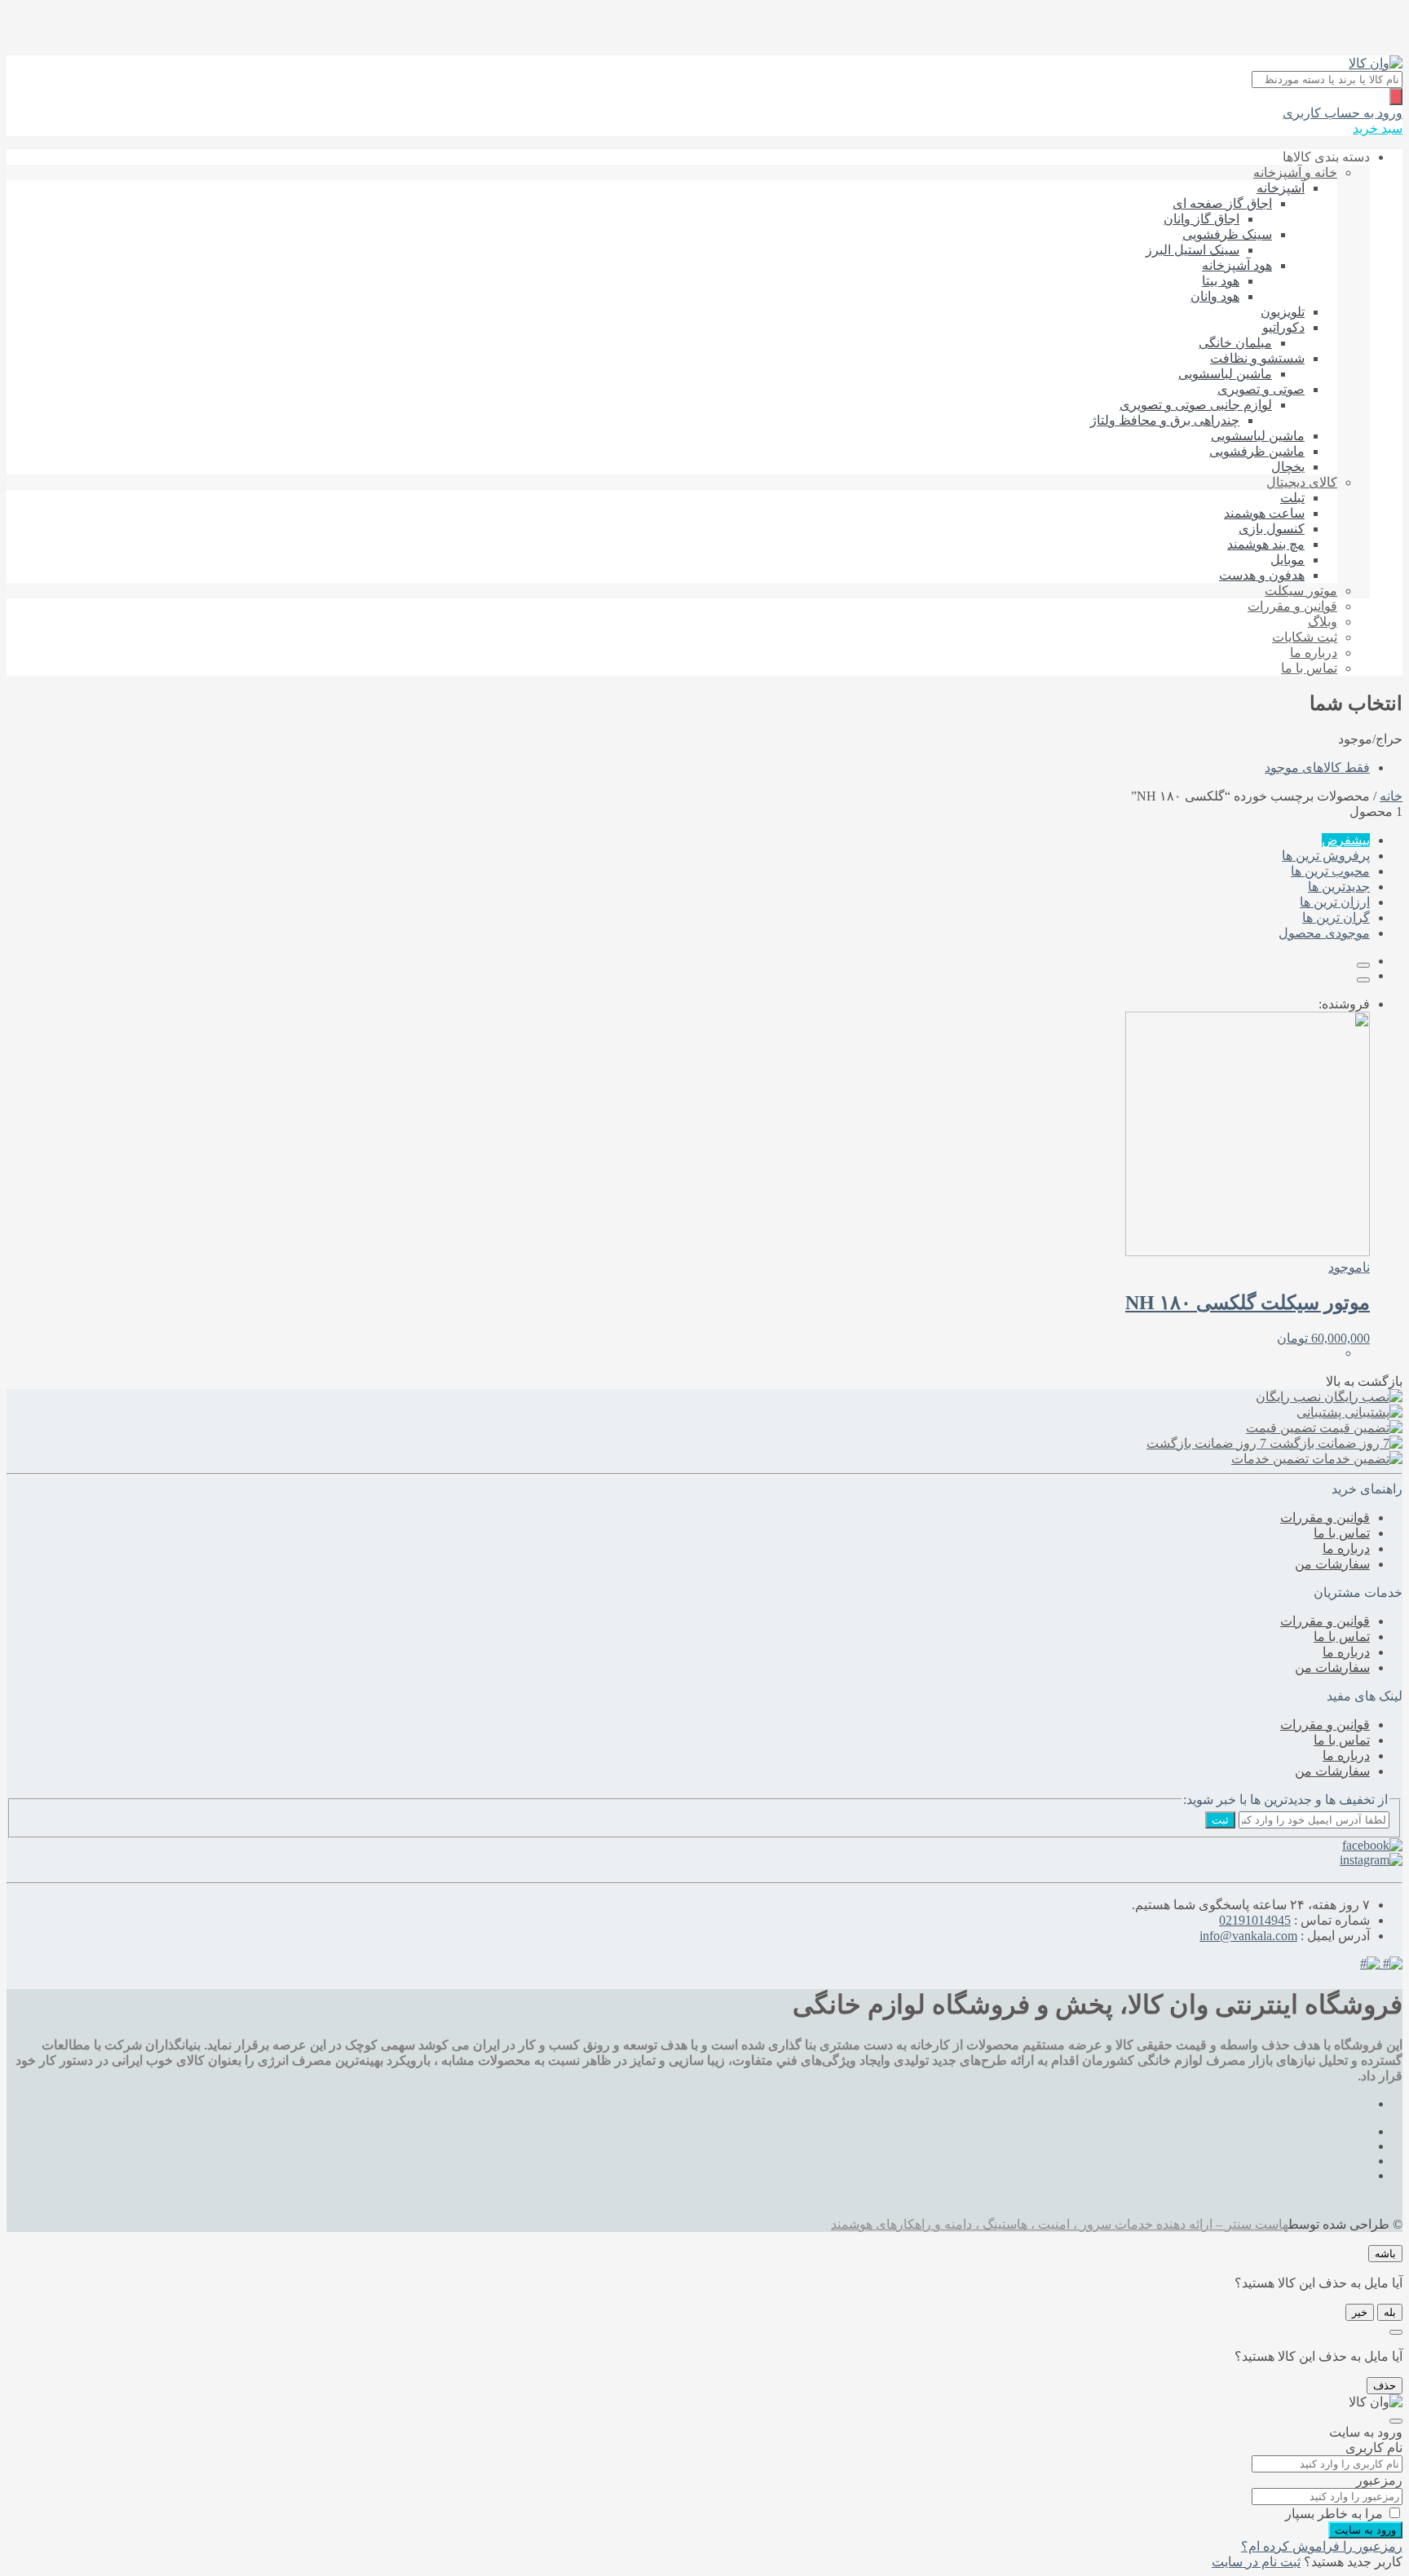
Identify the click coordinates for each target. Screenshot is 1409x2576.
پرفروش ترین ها (1326, 856)
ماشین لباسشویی (1225, 374)
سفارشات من (1332, 1564)
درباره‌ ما (1314, 653)
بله (1390, 2312)
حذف (1385, 2386)
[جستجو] (1396, 97)
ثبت (1220, 1820)
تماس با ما (1309, 668)
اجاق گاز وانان (1201, 219)
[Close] (1396, 2332)
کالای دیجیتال (1302, 482)
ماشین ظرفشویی (1257, 451)
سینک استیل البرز (1193, 250)
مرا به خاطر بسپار (1334, 2514)
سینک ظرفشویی (1227, 234)
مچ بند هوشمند (1266, 544)
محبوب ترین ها (1330, 871)
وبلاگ (1323, 622)
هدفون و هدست (1262, 575)
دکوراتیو (1283, 327)
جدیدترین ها (1339, 887)
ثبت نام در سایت (1256, 2562)
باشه (1385, 2254)
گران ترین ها (1336, 917)
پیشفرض (1346, 840)
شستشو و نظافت (1257, 358)
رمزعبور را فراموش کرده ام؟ (1322, 2546)
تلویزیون (1283, 312)
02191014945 (1255, 1920)
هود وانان (1215, 296)
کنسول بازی (1272, 529)
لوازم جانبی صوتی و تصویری (1196, 405)
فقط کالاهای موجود (1317, 768)
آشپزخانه (1281, 188)
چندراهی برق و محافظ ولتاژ (1165, 420)
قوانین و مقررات (1292, 606)
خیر (1360, 2312)
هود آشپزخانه (1237, 265)
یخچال (1288, 467)
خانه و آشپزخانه (1295, 172)
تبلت (1292, 498)
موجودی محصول (1324, 933)
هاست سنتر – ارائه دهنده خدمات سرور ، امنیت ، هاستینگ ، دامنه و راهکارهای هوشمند (1060, 2224)
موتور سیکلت (1301, 591)
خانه (1391, 796)
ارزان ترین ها (1335, 902)
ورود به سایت (1365, 2530)
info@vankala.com (1248, 1936)
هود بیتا (1221, 281)
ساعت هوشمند (1264, 513)
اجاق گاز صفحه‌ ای (1222, 203)
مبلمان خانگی (1235, 343)
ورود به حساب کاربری (1343, 113)
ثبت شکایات (1305, 637)
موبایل (1288, 560)
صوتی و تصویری (1261, 389)
